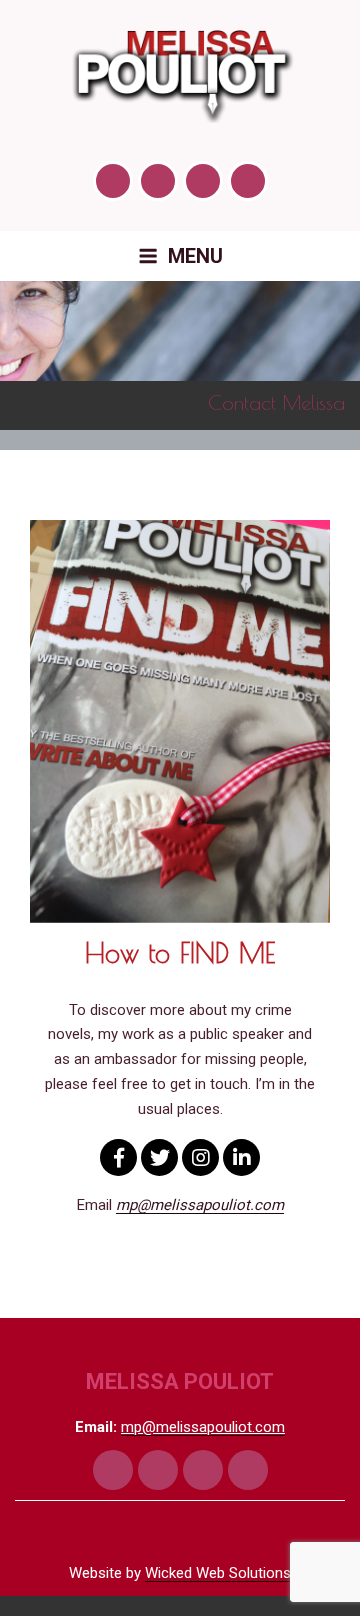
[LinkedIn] (241, 1157)
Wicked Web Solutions (218, 1573)
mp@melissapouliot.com (203, 1427)
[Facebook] (118, 1157)
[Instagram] (200, 1157)
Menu (195, 256)
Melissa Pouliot (180, 1381)
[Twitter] (159, 1157)
